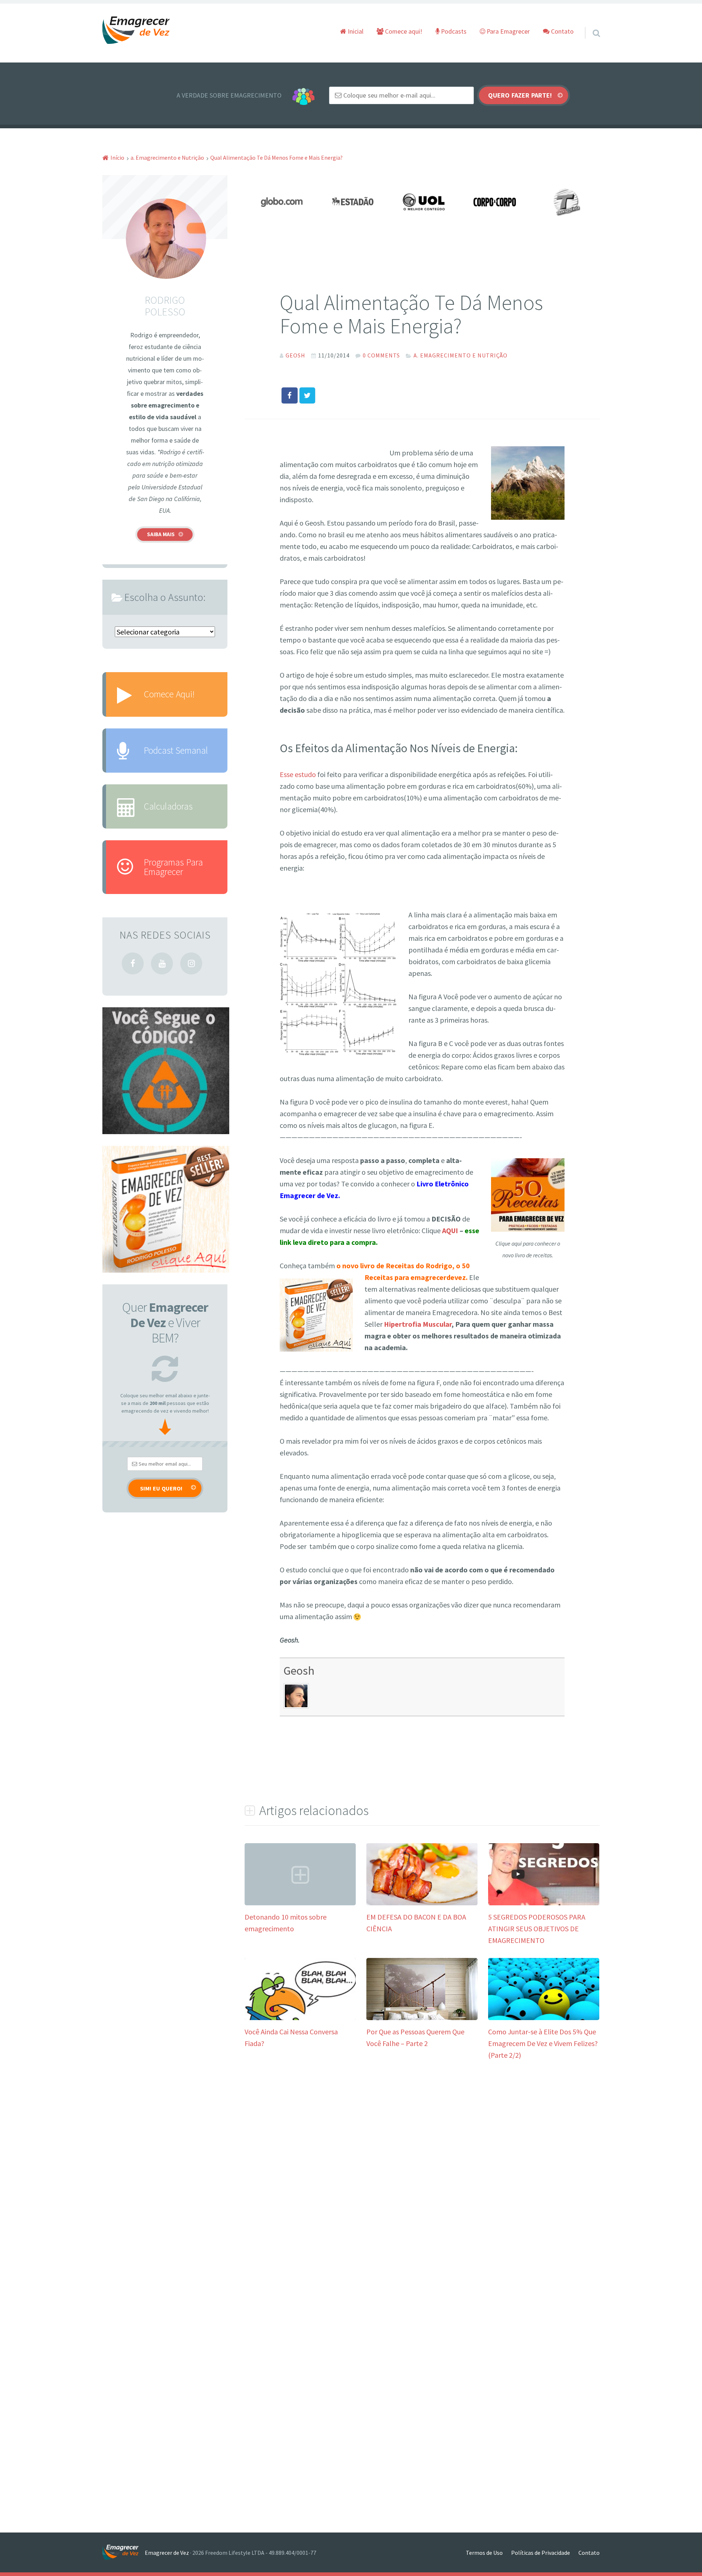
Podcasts (453, 31)
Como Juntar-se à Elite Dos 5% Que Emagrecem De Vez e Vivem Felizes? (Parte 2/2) (543, 2043)
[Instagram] (191, 963)
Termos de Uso (484, 2553)
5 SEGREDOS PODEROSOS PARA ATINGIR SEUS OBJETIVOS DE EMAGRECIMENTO (537, 1929)
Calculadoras (168, 806)
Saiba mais (161, 534)
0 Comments (381, 355)
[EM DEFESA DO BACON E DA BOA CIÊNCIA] (422, 1903)
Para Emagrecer (507, 31)
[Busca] (590, 24)
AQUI (450, 1230)
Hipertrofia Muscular (418, 1324)
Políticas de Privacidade (541, 2553)
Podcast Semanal (176, 750)
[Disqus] (422, 2182)
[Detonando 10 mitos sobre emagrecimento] (300, 1903)
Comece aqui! (403, 31)
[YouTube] (162, 963)
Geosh (299, 1670)
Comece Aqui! (169, 694)
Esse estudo (299, 774)
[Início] (124, 2552)
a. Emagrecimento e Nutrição (461, 355)
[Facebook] (133, 963)
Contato (562, 31)
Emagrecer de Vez (167, 2553)
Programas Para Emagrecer (173, 867)
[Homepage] (136, 31)
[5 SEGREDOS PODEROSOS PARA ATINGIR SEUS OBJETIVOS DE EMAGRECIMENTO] (544, 1903)
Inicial (355, 31)
